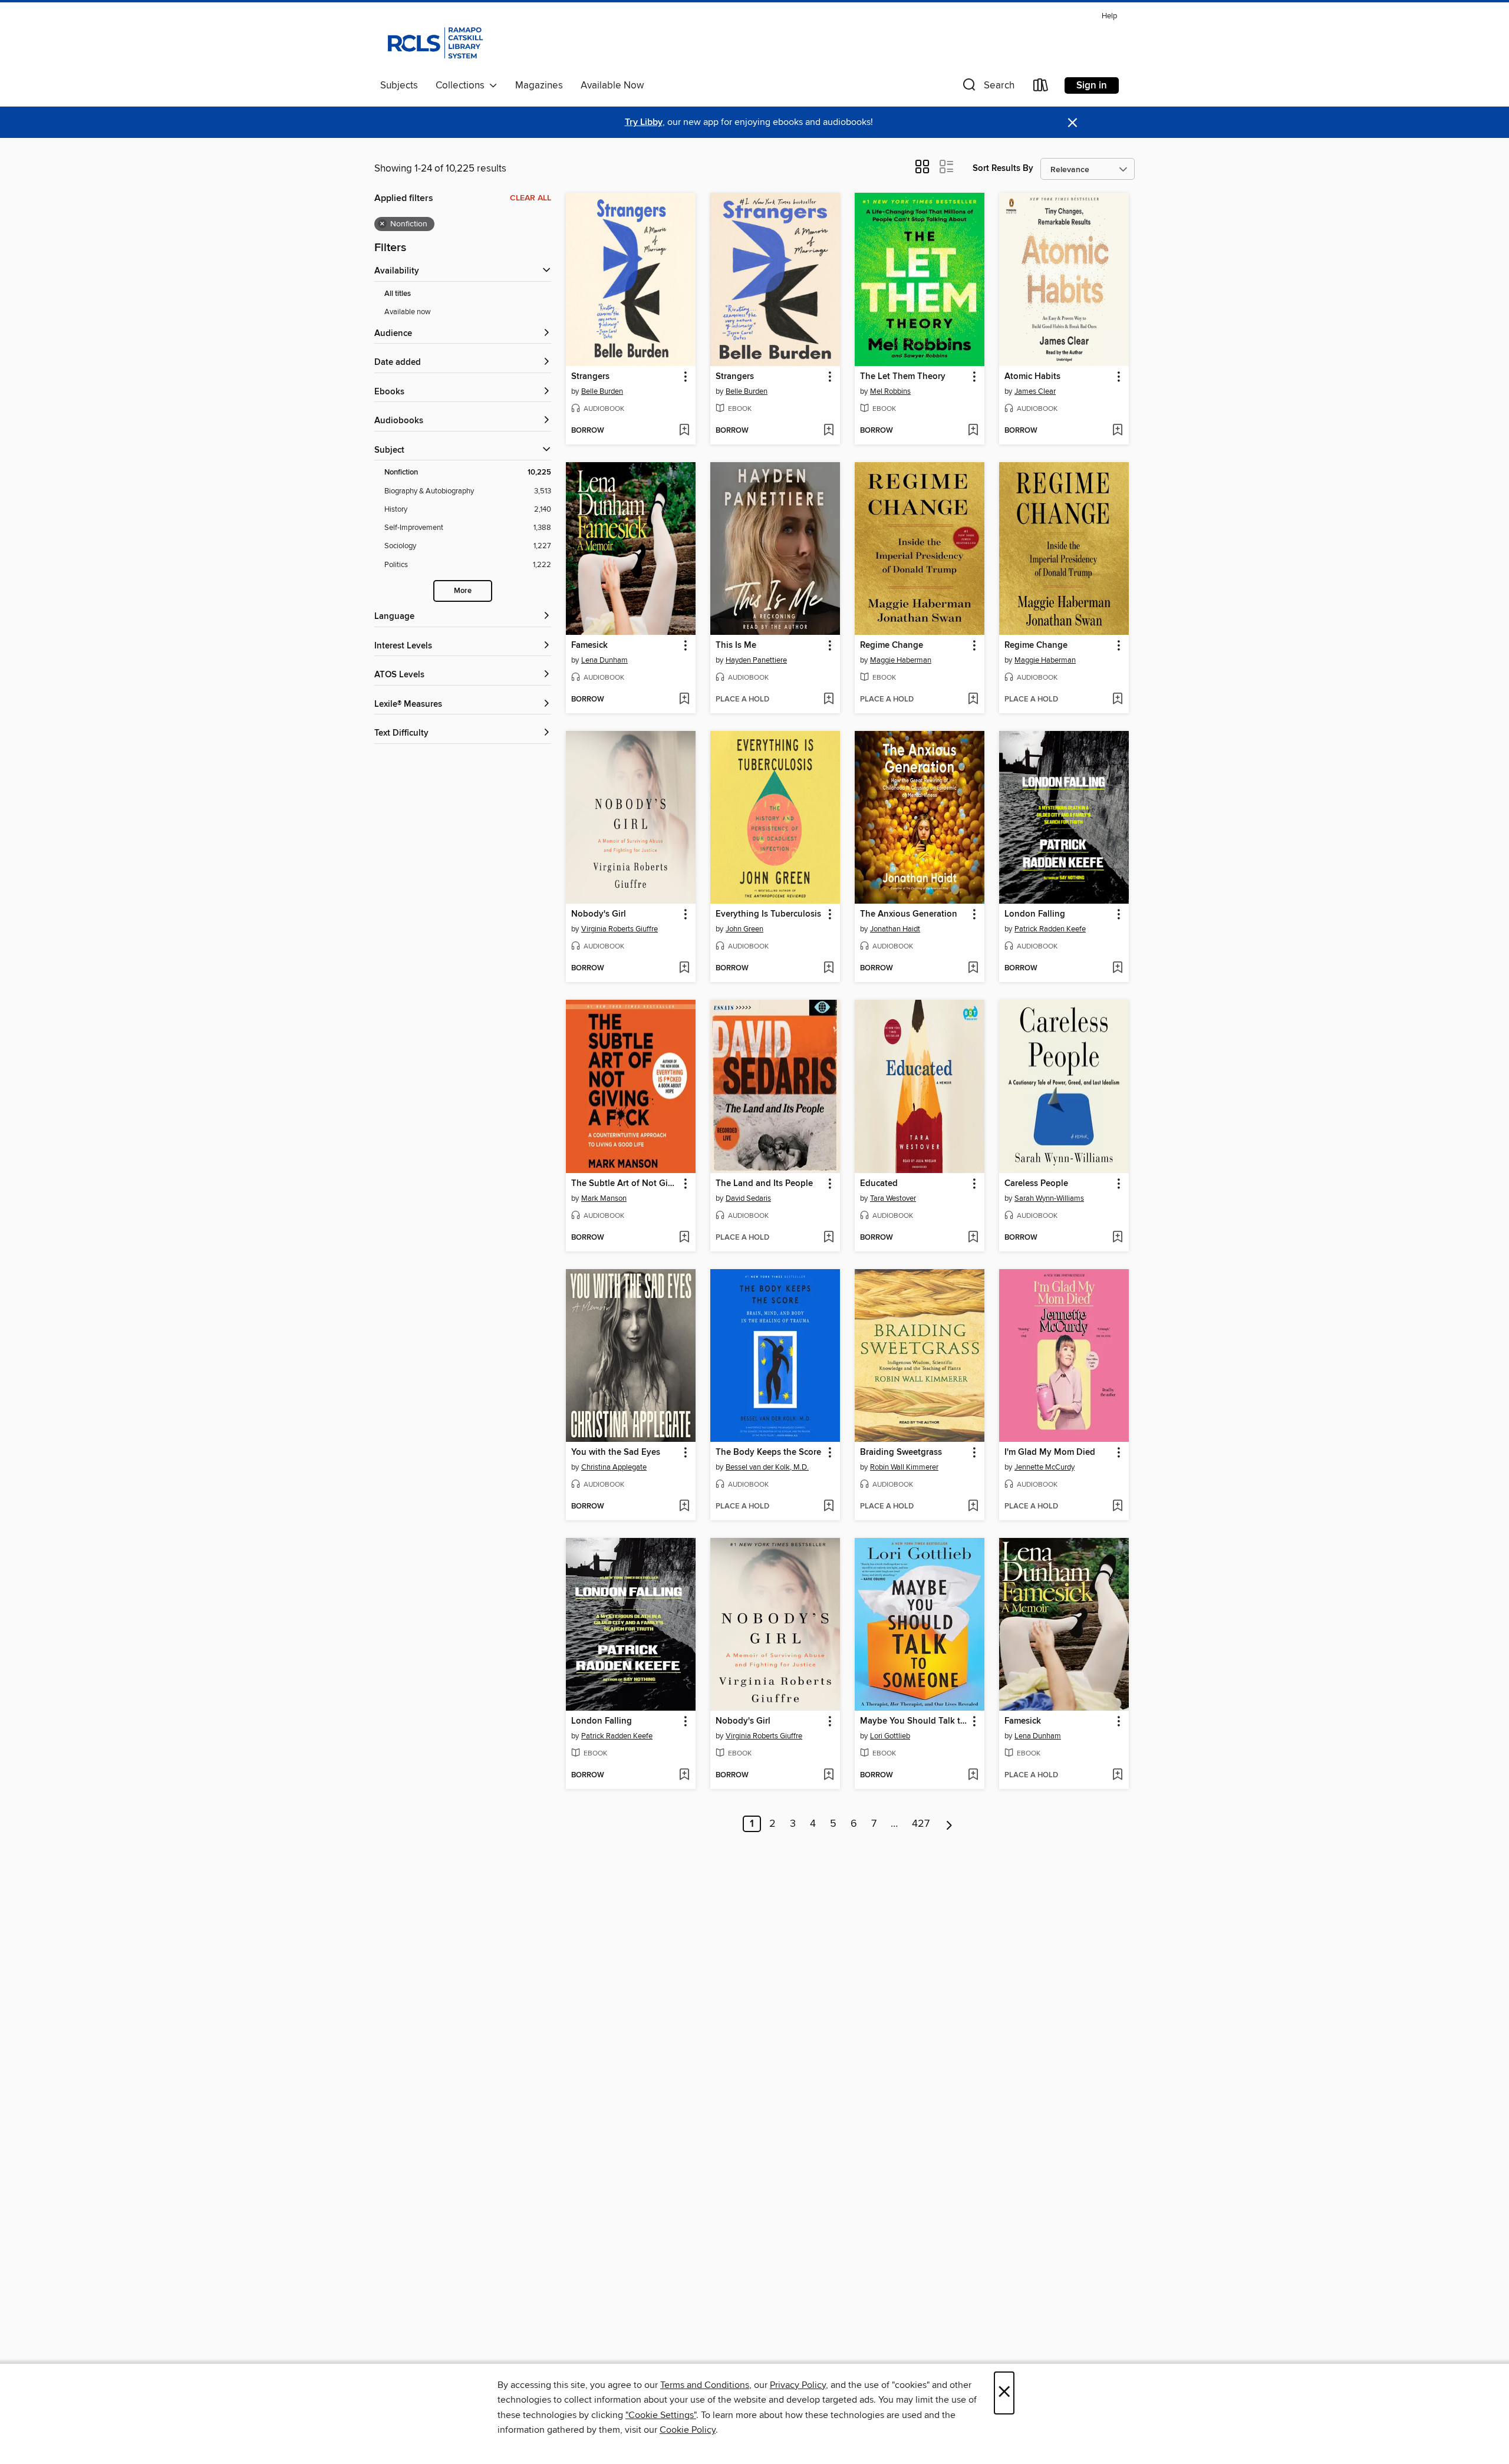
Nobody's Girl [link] (599, 914)
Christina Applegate (614, 1467)
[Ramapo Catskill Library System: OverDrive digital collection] (434, 41)
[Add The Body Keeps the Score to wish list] (828, 1507)
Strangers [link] (590, 377)
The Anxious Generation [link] (909, 914)
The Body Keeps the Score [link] (768, 1452)
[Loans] (1041, 88)
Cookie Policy (688, 2430)
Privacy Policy (798, 2385)
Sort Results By (1003, 168)
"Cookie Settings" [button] (661, 2415)
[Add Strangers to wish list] (684, 431)
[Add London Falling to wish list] (1117, 969)
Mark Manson (604, 1198)
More (463, 591)
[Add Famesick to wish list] (684, 700)
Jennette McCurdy (1045, 1467)
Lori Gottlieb (890, 1736)
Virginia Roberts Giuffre (620, 929)
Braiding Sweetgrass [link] (901, 1452)
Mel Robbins (890, 391)
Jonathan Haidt (895, 929)
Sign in (1092, 85)
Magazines (539, 85)
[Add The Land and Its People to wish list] (828, 1238)
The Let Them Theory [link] (903, 377)
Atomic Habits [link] (1032, 377)
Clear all (531, 198)
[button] (987, 88)
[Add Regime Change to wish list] (973, 700)
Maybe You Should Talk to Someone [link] (914, 1721)
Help (1109, 16)
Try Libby (644, 122)
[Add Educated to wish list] (973, 1238)
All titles (398, 294)
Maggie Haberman (901, 660)
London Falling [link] (1035, 914)
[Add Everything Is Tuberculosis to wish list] (828, 969)
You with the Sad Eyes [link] (616, 1452)
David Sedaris (748, 1198)
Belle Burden (602, 391)
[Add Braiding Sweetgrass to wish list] (973, 1507)
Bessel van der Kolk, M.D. (767, 1467)
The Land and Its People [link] (764, 1184)
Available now (408, 312)
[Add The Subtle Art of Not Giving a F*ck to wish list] (684, 1238)
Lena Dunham (604, 660)
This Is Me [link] (736, 645)
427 (921, 1824)
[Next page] (949, 1824)
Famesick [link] (589, 645)
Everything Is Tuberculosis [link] (768, 914)
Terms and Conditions (705, 2385)
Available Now (612, 85)
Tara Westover (893, 1198)
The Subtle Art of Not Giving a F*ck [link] (625, 1184)
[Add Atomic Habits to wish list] (1117, 431)
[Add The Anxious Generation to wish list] (973, 969)
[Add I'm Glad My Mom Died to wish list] (1117, 1507)
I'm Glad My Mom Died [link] (1050, 1452)
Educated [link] (879, 1184)
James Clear (1035, 391)
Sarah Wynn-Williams (1049, 1198)
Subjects (399, 85)
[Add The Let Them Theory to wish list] (973, 431)
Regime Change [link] (892, 645)
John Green (744, 929)
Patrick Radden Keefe (1050, 929)
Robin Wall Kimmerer (904, 1467)
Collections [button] (462, 85)
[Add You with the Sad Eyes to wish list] (684, 1507)
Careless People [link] (1036, 1184)
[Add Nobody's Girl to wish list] (684, 969)
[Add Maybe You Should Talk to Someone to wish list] (973, 1775)
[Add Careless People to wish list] (1117, 1238)
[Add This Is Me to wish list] (828, 700)
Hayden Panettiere (756, 660)
